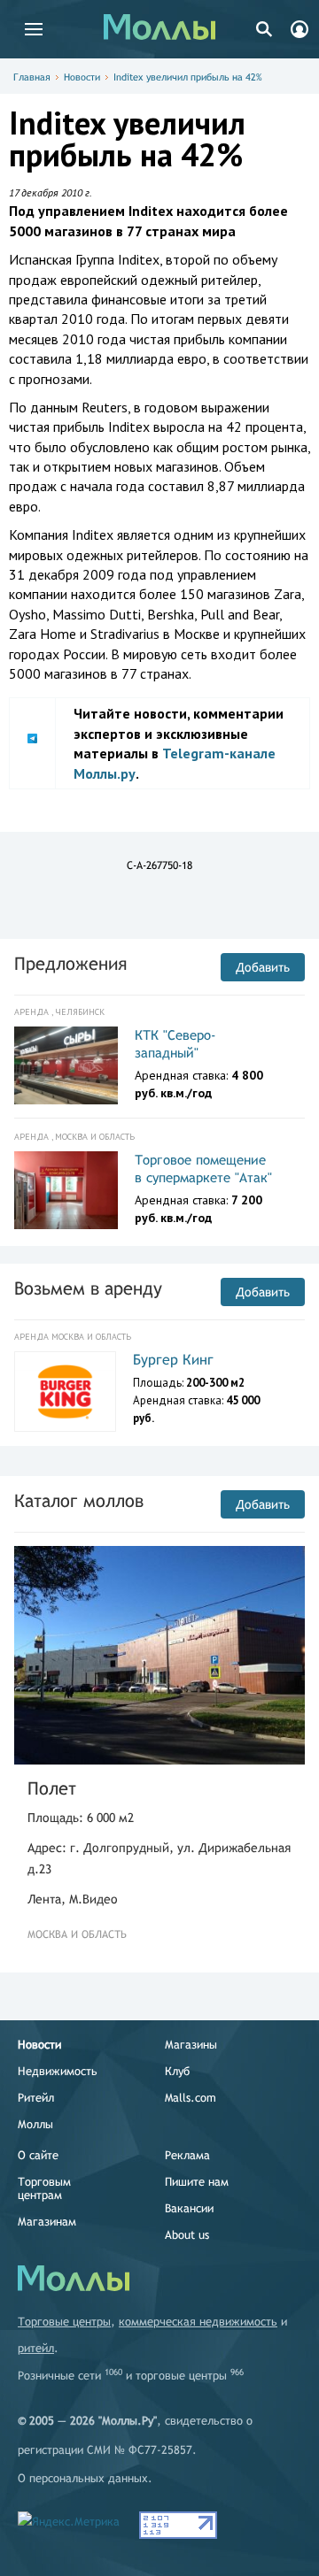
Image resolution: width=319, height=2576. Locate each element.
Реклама (187, 2155)
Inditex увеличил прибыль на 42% (188, 77)
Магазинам (47, 2222)
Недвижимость (58, 2071)
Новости (82, 77)
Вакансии (189, 2208)
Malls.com (191, 2098)
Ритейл (36, 2098)
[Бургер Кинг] (65, 1392)
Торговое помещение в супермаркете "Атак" (203, 1169)
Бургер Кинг (173, 1360)
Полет (52, 1788)
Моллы (35, 2124)
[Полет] (159, 1655)
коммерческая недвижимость (198, 2322)
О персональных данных (83, 2478)
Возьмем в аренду (88, 1288)
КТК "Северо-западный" (175, 1044)
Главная (32, 77)
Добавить (263, 967)
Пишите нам (197, 2182)
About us (187, 2235)
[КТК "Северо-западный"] (66, 1065)
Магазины (191, 2045)
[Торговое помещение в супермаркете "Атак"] (66, 1190)
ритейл (36, 2348)
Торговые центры (64, 2322)
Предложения (70, 963)
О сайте (38, 2155)
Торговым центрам (44, 2188)
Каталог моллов (79, 1500)
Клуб (177, 2071)
